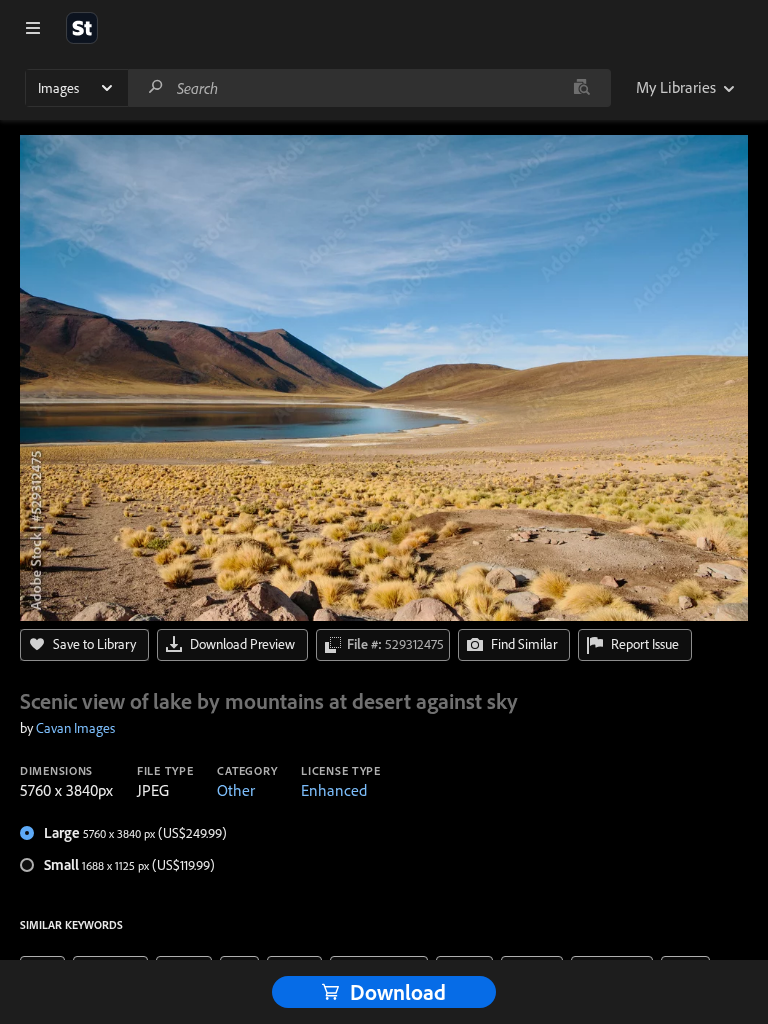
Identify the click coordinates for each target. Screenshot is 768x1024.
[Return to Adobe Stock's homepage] (82, 28)
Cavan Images (75, 728)
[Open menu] (33, 28)
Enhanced (334, 790)
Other (236, 790)
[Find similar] (581, 88)
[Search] (156, 87)
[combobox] (369, 88)
